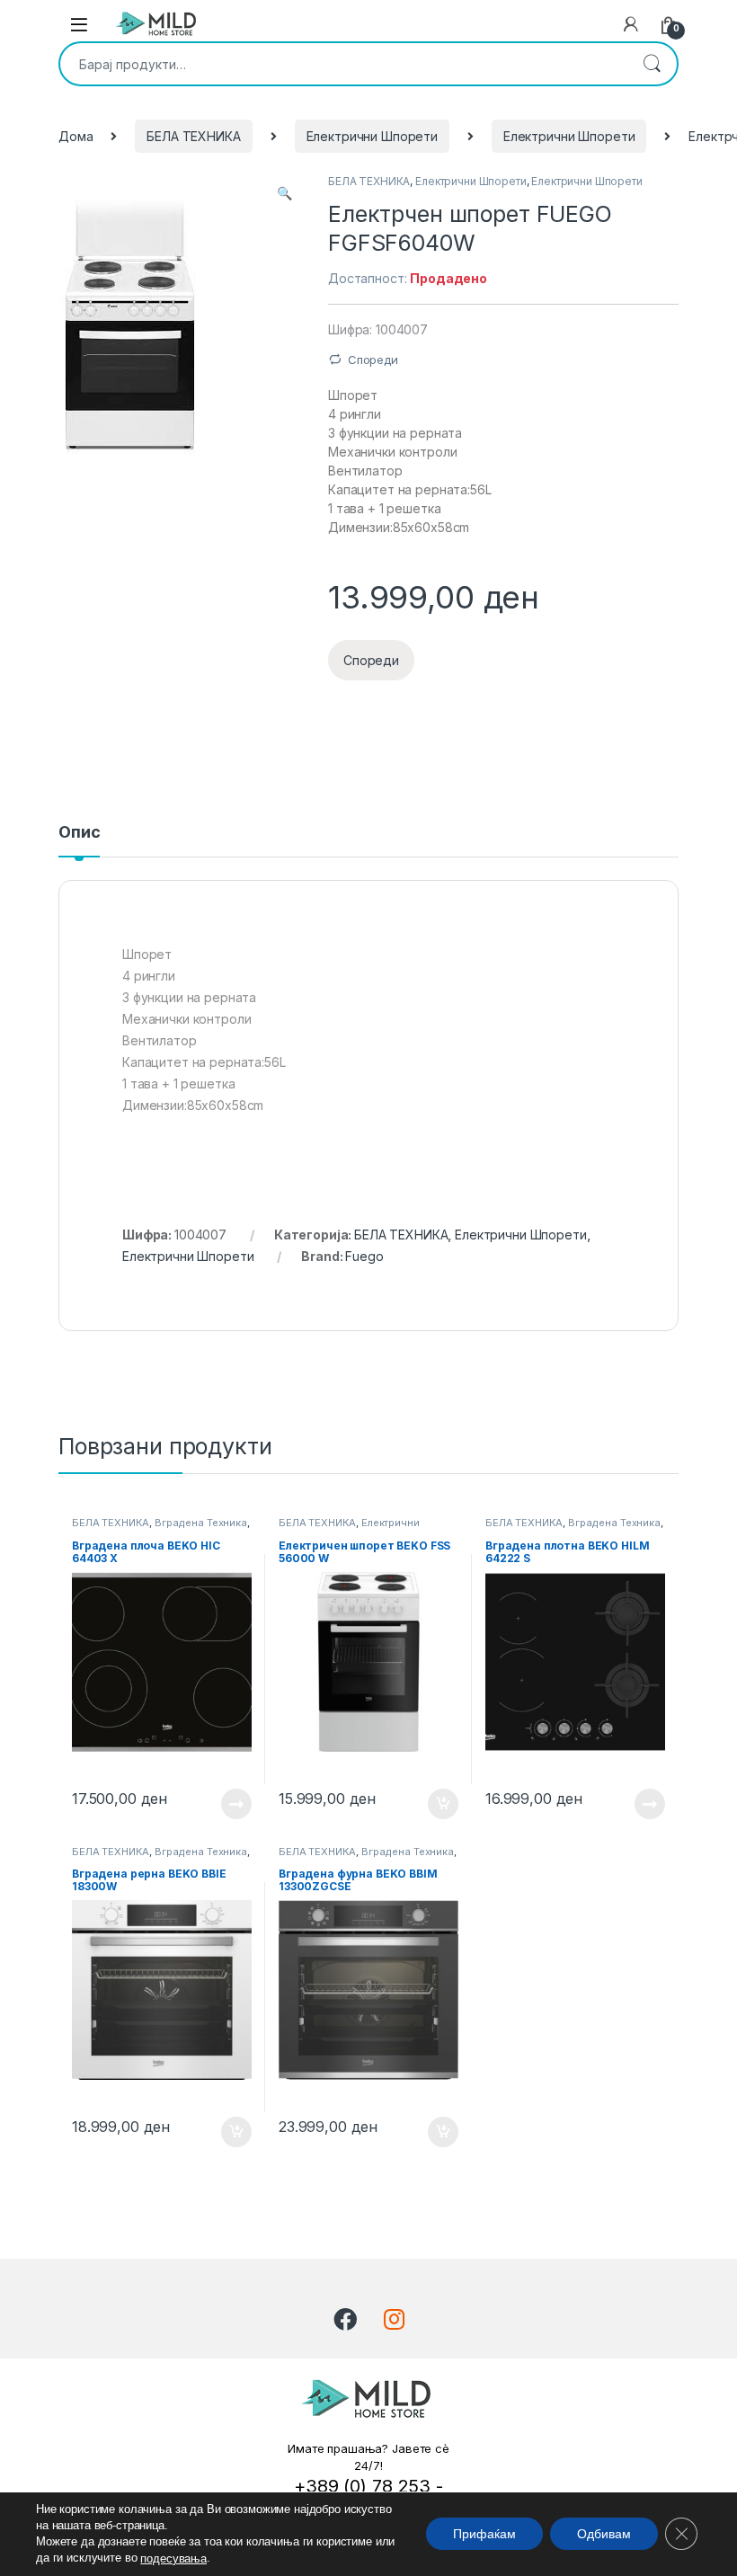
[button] (284, 193)
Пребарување (652, 64)
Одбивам (604, 2535)
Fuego (364, 1256)
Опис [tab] (79, 833)
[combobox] (343, 64)
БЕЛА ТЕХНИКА (193, 136)
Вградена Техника (201, 1523)
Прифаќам (484, 2535)
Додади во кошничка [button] (429, 1804)
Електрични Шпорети (372, 136)
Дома (75, 136)
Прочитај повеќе (224, 1804)
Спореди (373, 360)
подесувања (173, 2558)
